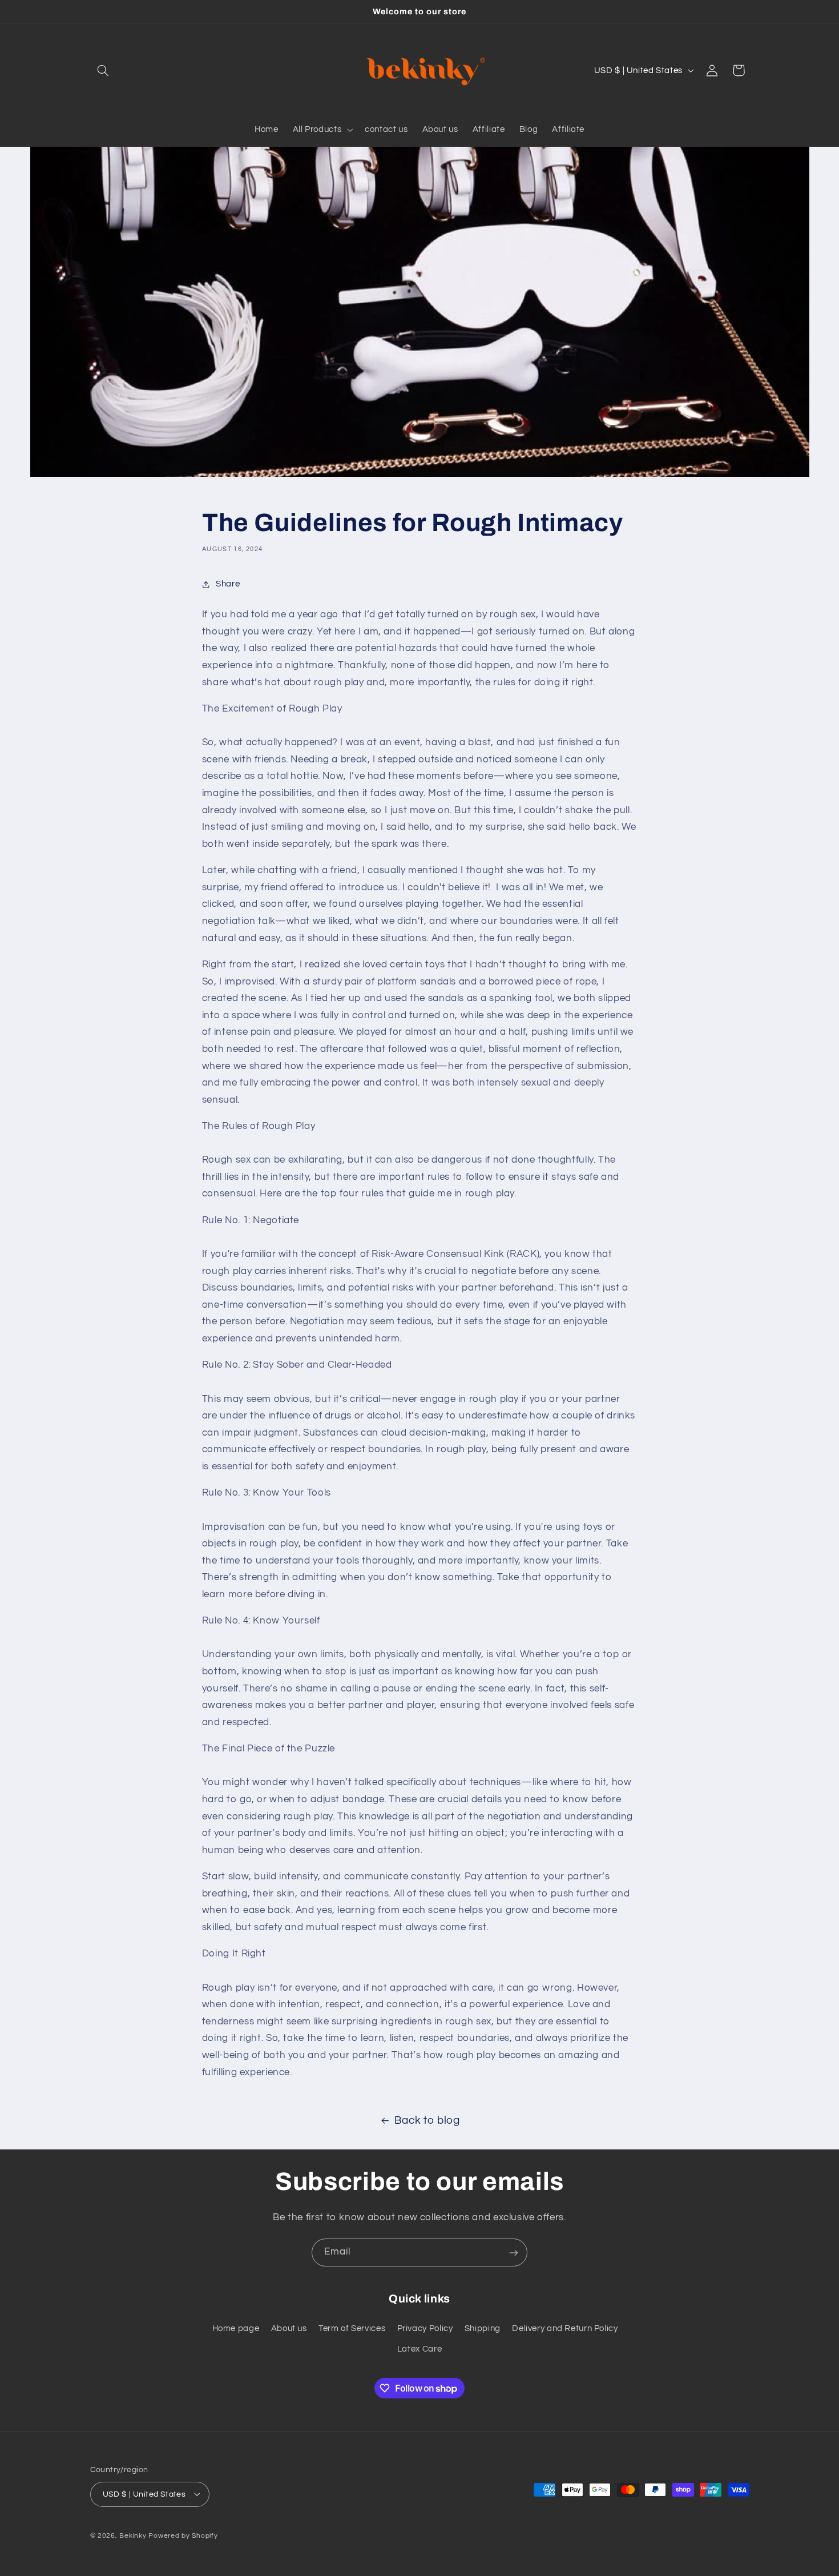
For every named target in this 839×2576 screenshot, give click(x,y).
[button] (103, 70)
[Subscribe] (514, 2253)
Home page (236, 2328)
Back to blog (427, 2121)
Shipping (483, 2328)
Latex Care (419, 2349)
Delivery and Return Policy (565, 2328)
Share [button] (228, 584)
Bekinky (133, 2535)
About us (289, 2328)
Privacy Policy (425, 2328)
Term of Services (352, 2328)
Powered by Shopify (183, 2535)
